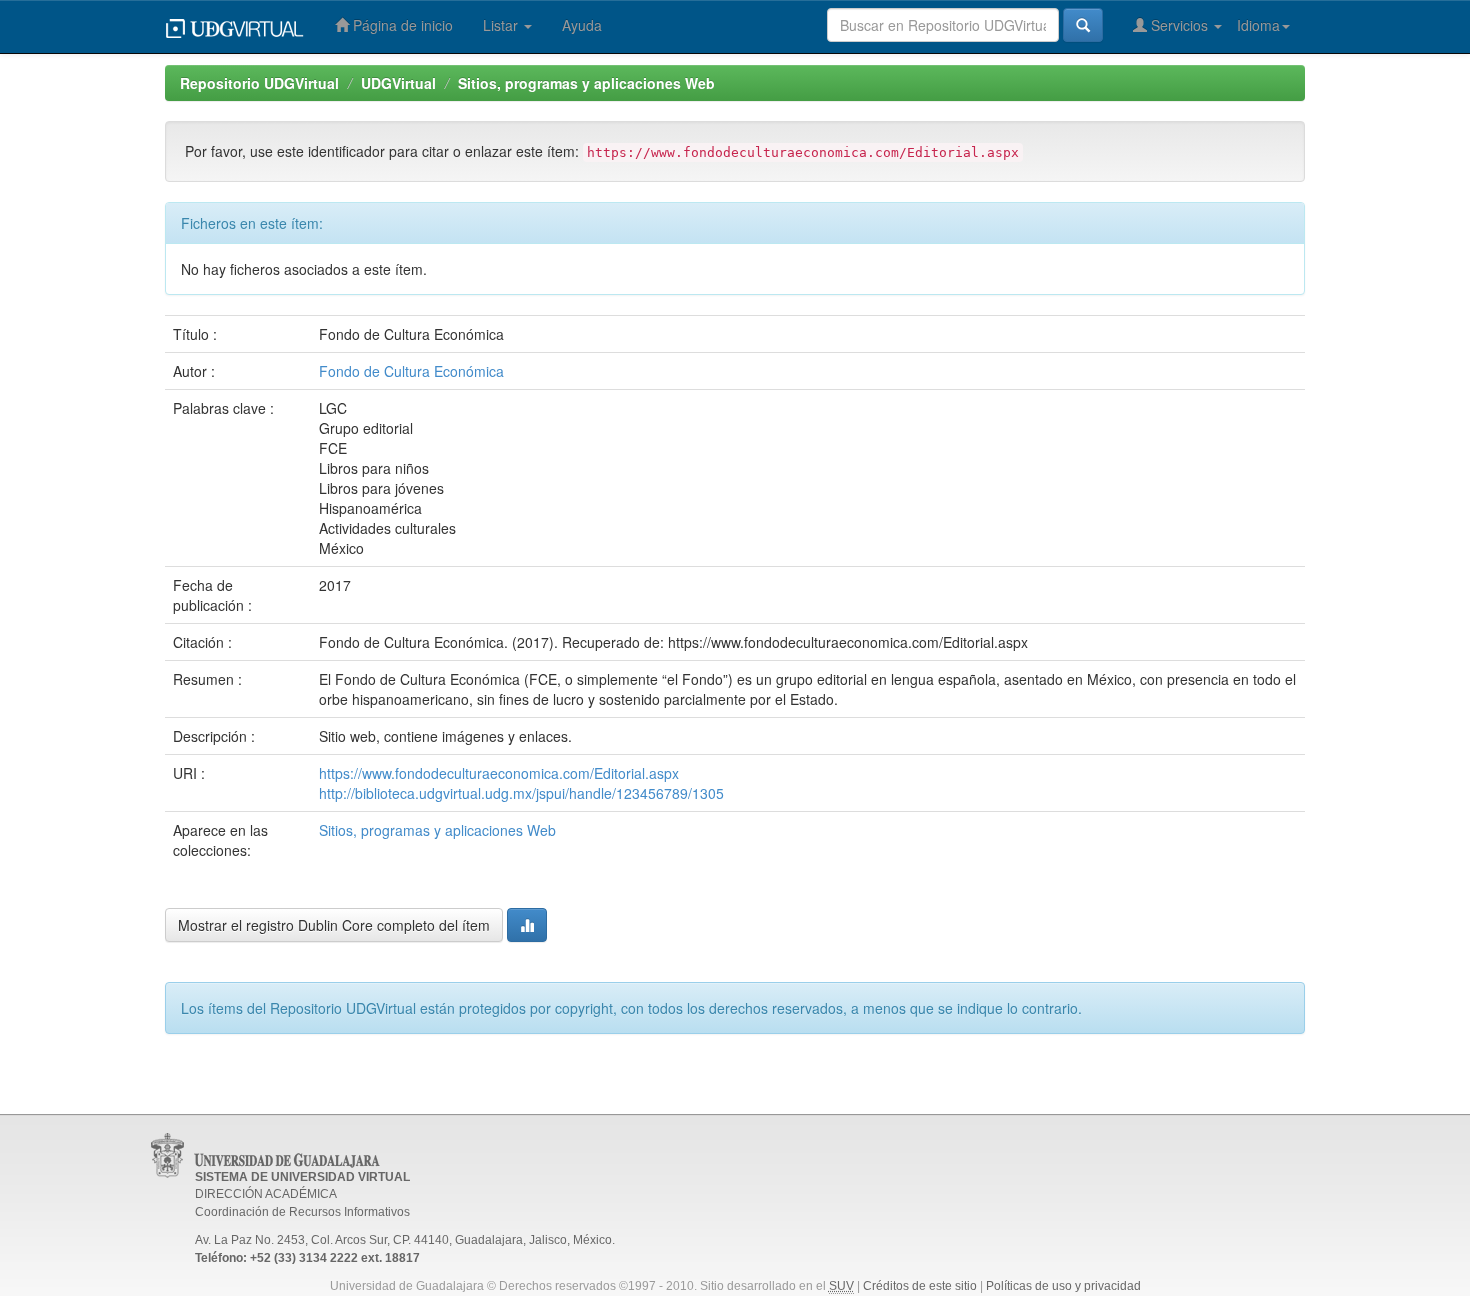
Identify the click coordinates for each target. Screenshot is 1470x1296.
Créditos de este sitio (920, 1286)
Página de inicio (401, 25)
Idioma (1258, 25)
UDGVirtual (398, 83)
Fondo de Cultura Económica (411, 371)
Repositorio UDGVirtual (259, 83)
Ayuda (582, 25)
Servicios (1179, 25)
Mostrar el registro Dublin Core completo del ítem (334, 925)
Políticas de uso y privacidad (1063, 1286)
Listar (502, 25)
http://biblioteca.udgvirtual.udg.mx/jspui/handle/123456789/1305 (521, 793)
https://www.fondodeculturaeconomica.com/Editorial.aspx (499, 773)
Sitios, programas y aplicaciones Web (586, 83)
